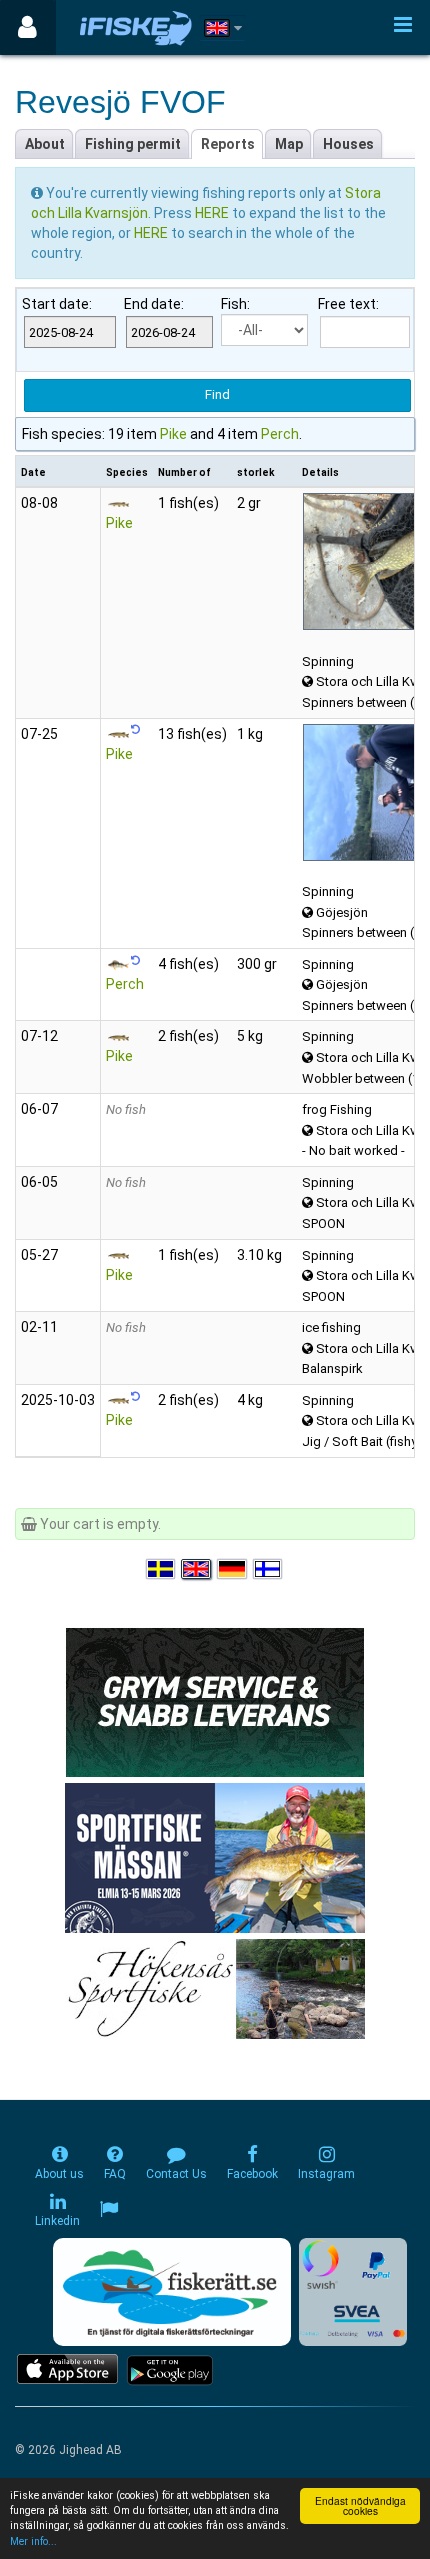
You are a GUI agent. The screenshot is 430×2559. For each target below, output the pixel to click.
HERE (213, 213)
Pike (173, 434)
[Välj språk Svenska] (162, 1569)
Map (289, 144)
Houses (348, 144)
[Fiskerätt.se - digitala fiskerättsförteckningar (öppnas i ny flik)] (172, 2292)
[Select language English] (197, 1569)
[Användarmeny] (27, 27)
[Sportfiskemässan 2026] (215, 1856)
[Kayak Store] (215, 1700)
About (45, 144)
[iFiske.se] (136, 27)
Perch (280, 434)
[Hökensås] (215, 1987)
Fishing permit (133, 144)
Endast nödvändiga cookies (360, 2505)
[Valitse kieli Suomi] (269, 1569)
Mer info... (33, 2541)
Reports (228, 144)
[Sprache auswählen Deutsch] (233, 1569)
